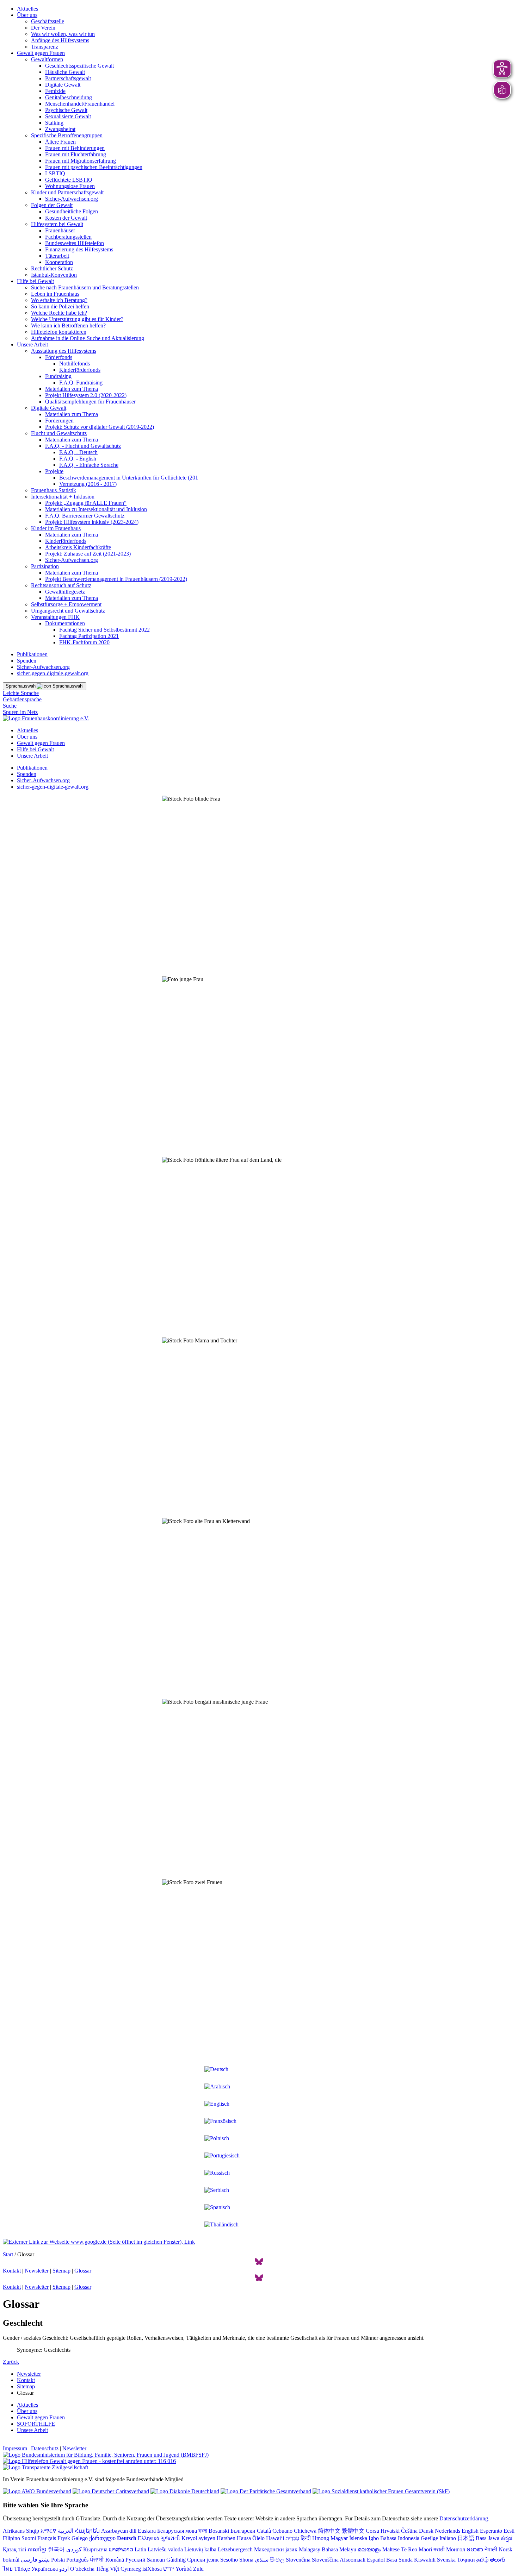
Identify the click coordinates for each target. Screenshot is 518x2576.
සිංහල (277, 2560)
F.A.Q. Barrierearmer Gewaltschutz (85, 516)
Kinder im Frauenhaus (56, 528)
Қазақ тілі (14, 2549)
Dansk (426, 2531)
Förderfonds (59, 357)
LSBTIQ (55, 173)
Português (77, 2560)
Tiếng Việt (107, 2569)
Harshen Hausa (234, 2538)
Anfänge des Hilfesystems (60, 40)
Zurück (11, 2362)
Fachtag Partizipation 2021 (89, 636)
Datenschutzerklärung (464, 2518)
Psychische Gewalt (66, 110)
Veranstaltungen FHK (55, 617)
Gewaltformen (47, 59)
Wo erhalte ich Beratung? (59, 300)
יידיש (169, 2569)
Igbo (374, 2538)
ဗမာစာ (475, 2549)
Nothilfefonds (75, 363)
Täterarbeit (57, 256)
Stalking (54, 123)
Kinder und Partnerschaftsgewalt (67, 192)
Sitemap (61, 2271)
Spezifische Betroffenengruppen (67, 135)
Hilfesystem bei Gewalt (57, 224)
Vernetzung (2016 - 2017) (88, 484)
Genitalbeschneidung (69, 97)
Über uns (27, 15)
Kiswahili (425, 2560)
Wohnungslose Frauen (70, 186)
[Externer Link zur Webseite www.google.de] (99, 2242)
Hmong (321, 2538)
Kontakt (12, 2271)
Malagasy (310, 2549)
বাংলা (203, 2531)
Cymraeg (131, 2569)
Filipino (11, 2538)
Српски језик (203, 2560)
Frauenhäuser (60, 230)
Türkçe (22, 2569)
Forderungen (59, 421)
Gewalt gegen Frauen (41, 53)
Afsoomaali (353, 2560)
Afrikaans (14, 2531)
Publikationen (32, 654)
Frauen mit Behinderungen (75, 148)
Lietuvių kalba (200, 2549)
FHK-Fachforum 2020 (84, 642)
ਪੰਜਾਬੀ (97, 2560)
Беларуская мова (177, 2531)
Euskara (147, 2531)
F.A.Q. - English (78, 459)
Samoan (156, 2560)
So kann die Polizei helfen (60, 306)
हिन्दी (306, 2538)
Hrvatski (390, 2531)
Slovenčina (298, 2560)
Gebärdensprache (22, 699)
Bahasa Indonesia (400, 2538)
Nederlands (448, 2531)
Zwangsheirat (60, 129)
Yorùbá (184, 2569)
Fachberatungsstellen (68, 237)
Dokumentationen (65, 623)
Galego (80, 2538)
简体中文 (329, 2531)
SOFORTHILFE (36, 2424)
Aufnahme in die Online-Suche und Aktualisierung (88, 338)
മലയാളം (369, 2549)
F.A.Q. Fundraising (81, 383)
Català (264, 2531)
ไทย (8, 2569)
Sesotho (229, 2560)
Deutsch (127, 2538)
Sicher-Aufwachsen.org (72, 199)
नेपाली (491, 2549)
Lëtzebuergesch (235, 2549)
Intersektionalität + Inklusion (63, 497)
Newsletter (37, 2271)
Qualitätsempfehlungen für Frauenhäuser (90, 402)
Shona (246, 2560)
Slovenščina (325, 2560)
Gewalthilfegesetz (65, 592)
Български (243, 2531)
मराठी (439, 2549)
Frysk (64, 2538)
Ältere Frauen (60, 142)
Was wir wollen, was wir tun (63, 34)
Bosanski (219, 2531)
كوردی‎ (74, 2549)
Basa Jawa (488, 2538)
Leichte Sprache (21, 693)
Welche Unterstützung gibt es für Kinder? (77, 319)
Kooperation (59, 262)
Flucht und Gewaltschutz (59, 433)
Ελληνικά (149, 2538)
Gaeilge (429, 2538)
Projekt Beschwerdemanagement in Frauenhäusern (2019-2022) (116, 579)
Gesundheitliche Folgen (72, 211)
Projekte (54, 471)
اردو (64, 2569)
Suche (10, 706)
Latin (140, 2549)
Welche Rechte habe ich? (59, 313)
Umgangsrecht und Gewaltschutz (68, 611)
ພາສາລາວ (121, 2549)
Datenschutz (45, 2448)
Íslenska (358, 2538)
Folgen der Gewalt (52, 205)
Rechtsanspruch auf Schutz (61, 585)
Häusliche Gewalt (65, 72)
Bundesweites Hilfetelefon (75, 243)
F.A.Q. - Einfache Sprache (89, 465)
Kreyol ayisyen (198, 2538)
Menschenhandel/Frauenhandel (80, 104)
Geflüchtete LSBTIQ (69, 180)
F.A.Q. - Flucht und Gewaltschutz (83, 446)
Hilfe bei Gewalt (35, 281)
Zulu (198, 2569)
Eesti (509, 2531)
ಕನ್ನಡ (507, 2538)
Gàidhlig (176, 2560)
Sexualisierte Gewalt (68, 116)
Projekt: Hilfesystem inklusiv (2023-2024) (92, 522)
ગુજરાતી (170, 2538)
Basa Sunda (399, 2560)
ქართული (102, 2538)
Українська (45, 2569)
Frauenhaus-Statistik (54, 490)
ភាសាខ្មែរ (37, 2549)
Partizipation (45, 566)
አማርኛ (48, 2531)
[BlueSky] (259, 2264)
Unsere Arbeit (32, 344)
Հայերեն (87, 2531)
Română (115, 2560)
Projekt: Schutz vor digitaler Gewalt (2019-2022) (100, 427)
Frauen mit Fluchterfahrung (76, 154)
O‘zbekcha (82, 2569)
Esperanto (491, 2531)
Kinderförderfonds (80, 370)
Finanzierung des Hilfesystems (79, 249)
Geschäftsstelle (48, 21)
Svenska (446, 2560)
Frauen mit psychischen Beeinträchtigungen (94, 167)
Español (376, 2560)
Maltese (391, 2549)
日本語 (466, 2538)
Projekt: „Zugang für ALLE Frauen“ (86, 503)
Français (47, 2538)
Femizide (55, 91)
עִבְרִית (292, 2538)
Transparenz (45, 47)
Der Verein (43, 28)
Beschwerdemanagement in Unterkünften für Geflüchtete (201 (129, 478)
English (470, 2531)
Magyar (339, 2538)
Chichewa (305, 2531)
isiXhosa (152, 2569)
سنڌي (262, 2560)
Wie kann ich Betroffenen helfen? (68, 325)
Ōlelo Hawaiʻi (268, 2538)
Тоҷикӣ (466, 2560)
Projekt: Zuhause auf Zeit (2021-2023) (88, 554)
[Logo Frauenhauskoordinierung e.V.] (46, 718)
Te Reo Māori (417, 2549)
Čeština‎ (409, 2531)
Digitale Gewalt (63, 85)
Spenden (27, 661)
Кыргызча (95, 2549)
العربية (66, 2531)
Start (8, 2254)
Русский (135, 2560)
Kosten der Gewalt (66, 218)
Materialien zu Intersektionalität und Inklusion (96, 509)
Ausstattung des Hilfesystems (64, 351)
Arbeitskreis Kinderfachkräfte (78, 547)
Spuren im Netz (20, 712)
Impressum (15, 2448)
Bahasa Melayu (339, 2549)
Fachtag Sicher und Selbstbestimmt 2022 (104, 630)
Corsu (372, 2531)
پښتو (44, 2560)
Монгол (456, 2549)
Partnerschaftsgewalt (68, 78)
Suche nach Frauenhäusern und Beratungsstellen (85, 287)
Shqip (33, 2531)
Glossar (83, 2271)
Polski (58, 2560)
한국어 (56, 2549)
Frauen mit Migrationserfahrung (81, 161)
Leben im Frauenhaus (55, 294)
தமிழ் (482, 2560)
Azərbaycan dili (119, 2531)
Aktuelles (27, 9)
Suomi (29, 2538)
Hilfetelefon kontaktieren (59, 332)
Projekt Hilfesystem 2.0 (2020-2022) (86, 395)
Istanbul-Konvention (54, 275)
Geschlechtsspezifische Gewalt (79, 66)
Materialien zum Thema (72, 389)
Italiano (448, 2538)
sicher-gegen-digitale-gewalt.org (53, 673)
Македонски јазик (276, 2549)
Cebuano (282, 2531)
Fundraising (58, 376)
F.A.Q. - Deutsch (78, 452)
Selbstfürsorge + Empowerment (66, 604)
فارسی (29, 2560)
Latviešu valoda (165, 2549)
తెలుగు (498, 2560)
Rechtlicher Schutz (52, 268)
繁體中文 (353, 2531)
